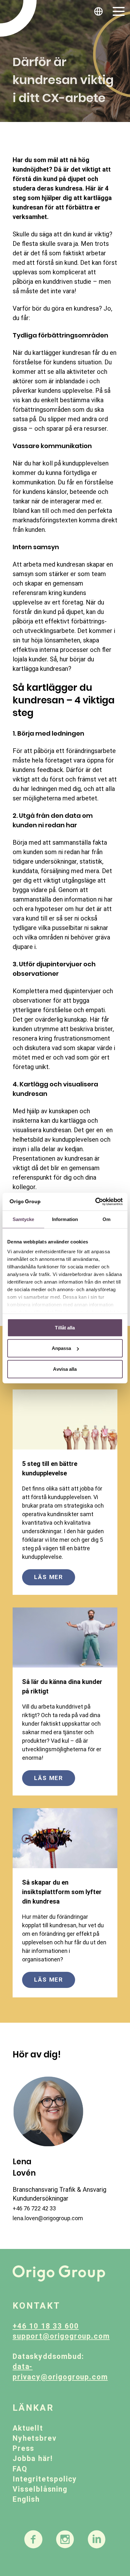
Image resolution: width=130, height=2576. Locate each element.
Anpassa (62, 1348)
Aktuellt (28, 2428)
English (26, 2499)
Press (24, 2448)
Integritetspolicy (45, 2479)
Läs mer (49, 1577)
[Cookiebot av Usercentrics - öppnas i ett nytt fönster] (95, 1202)
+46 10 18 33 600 (46, 2326)
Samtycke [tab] (24, 1219)
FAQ (20, 2469)
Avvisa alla (65, 1369)
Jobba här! (32, 2459)
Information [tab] (65, 1219)
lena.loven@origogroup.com (48, 2218)
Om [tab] (106, 1219)
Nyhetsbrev (35, 2438)
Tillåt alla (65, 1327)
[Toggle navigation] (119, 11)
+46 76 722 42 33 (34, 2208)
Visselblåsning (40, 2489)
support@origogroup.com (61, 2336)
